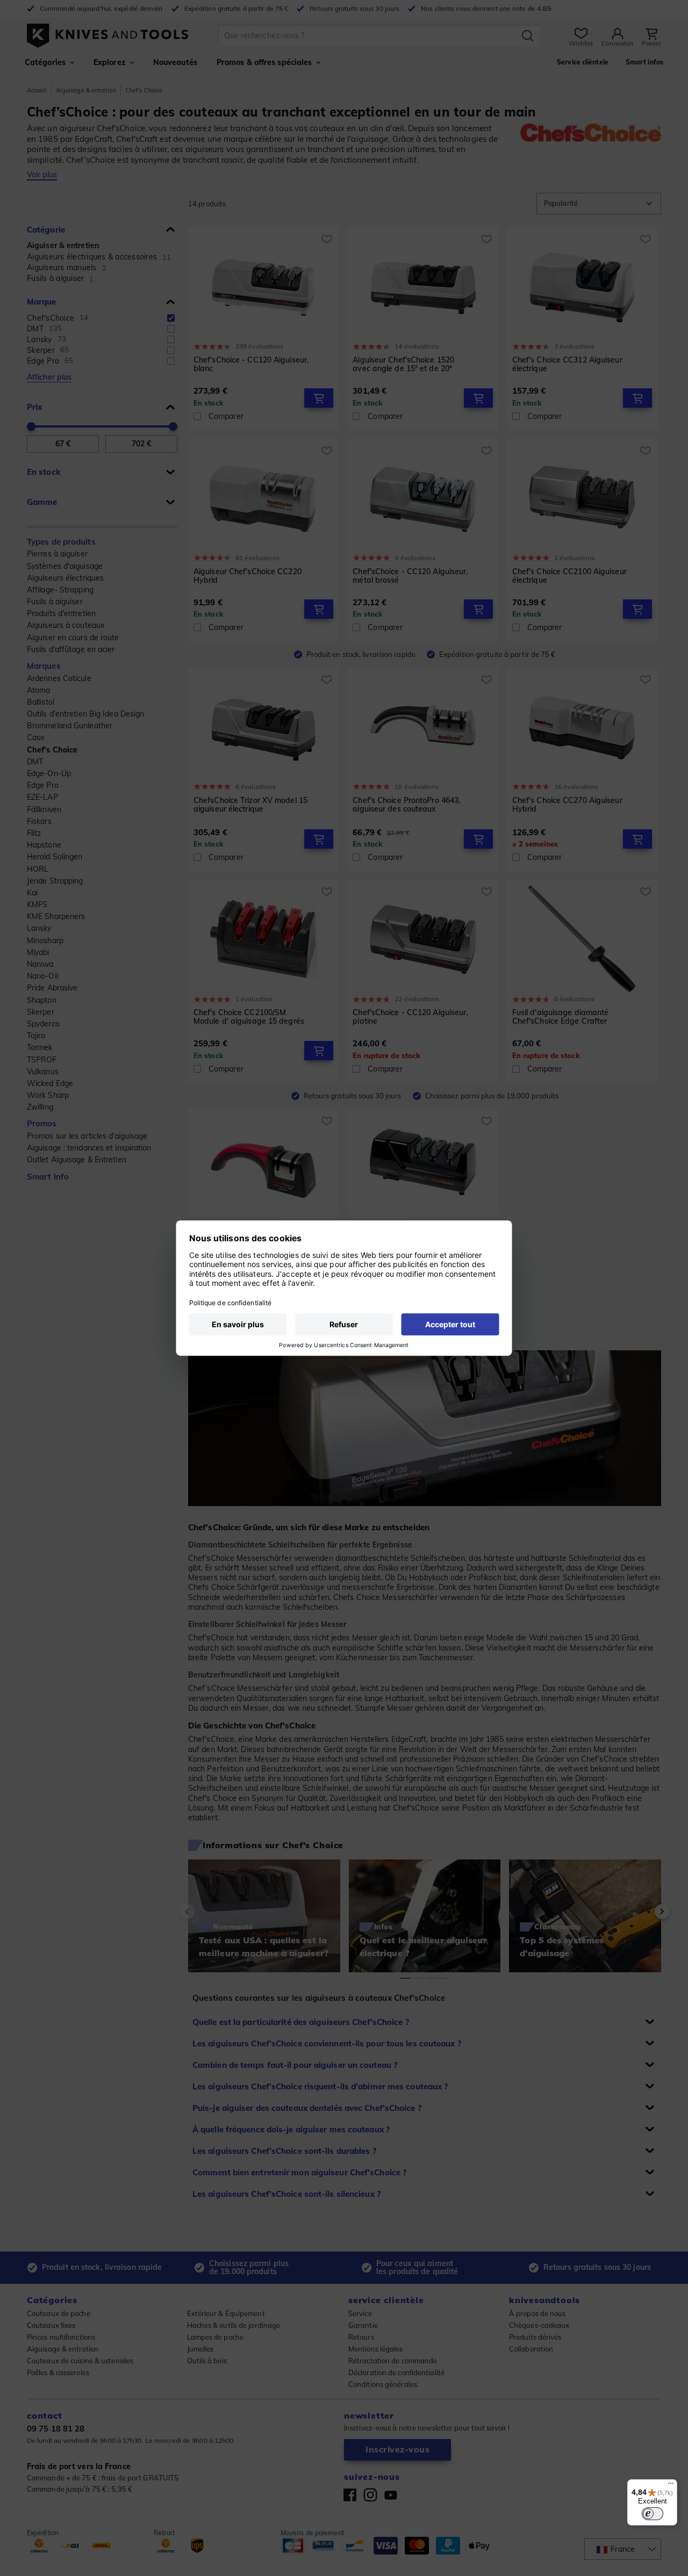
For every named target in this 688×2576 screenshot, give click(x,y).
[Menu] (671, 2486)
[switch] (653, 2514)
